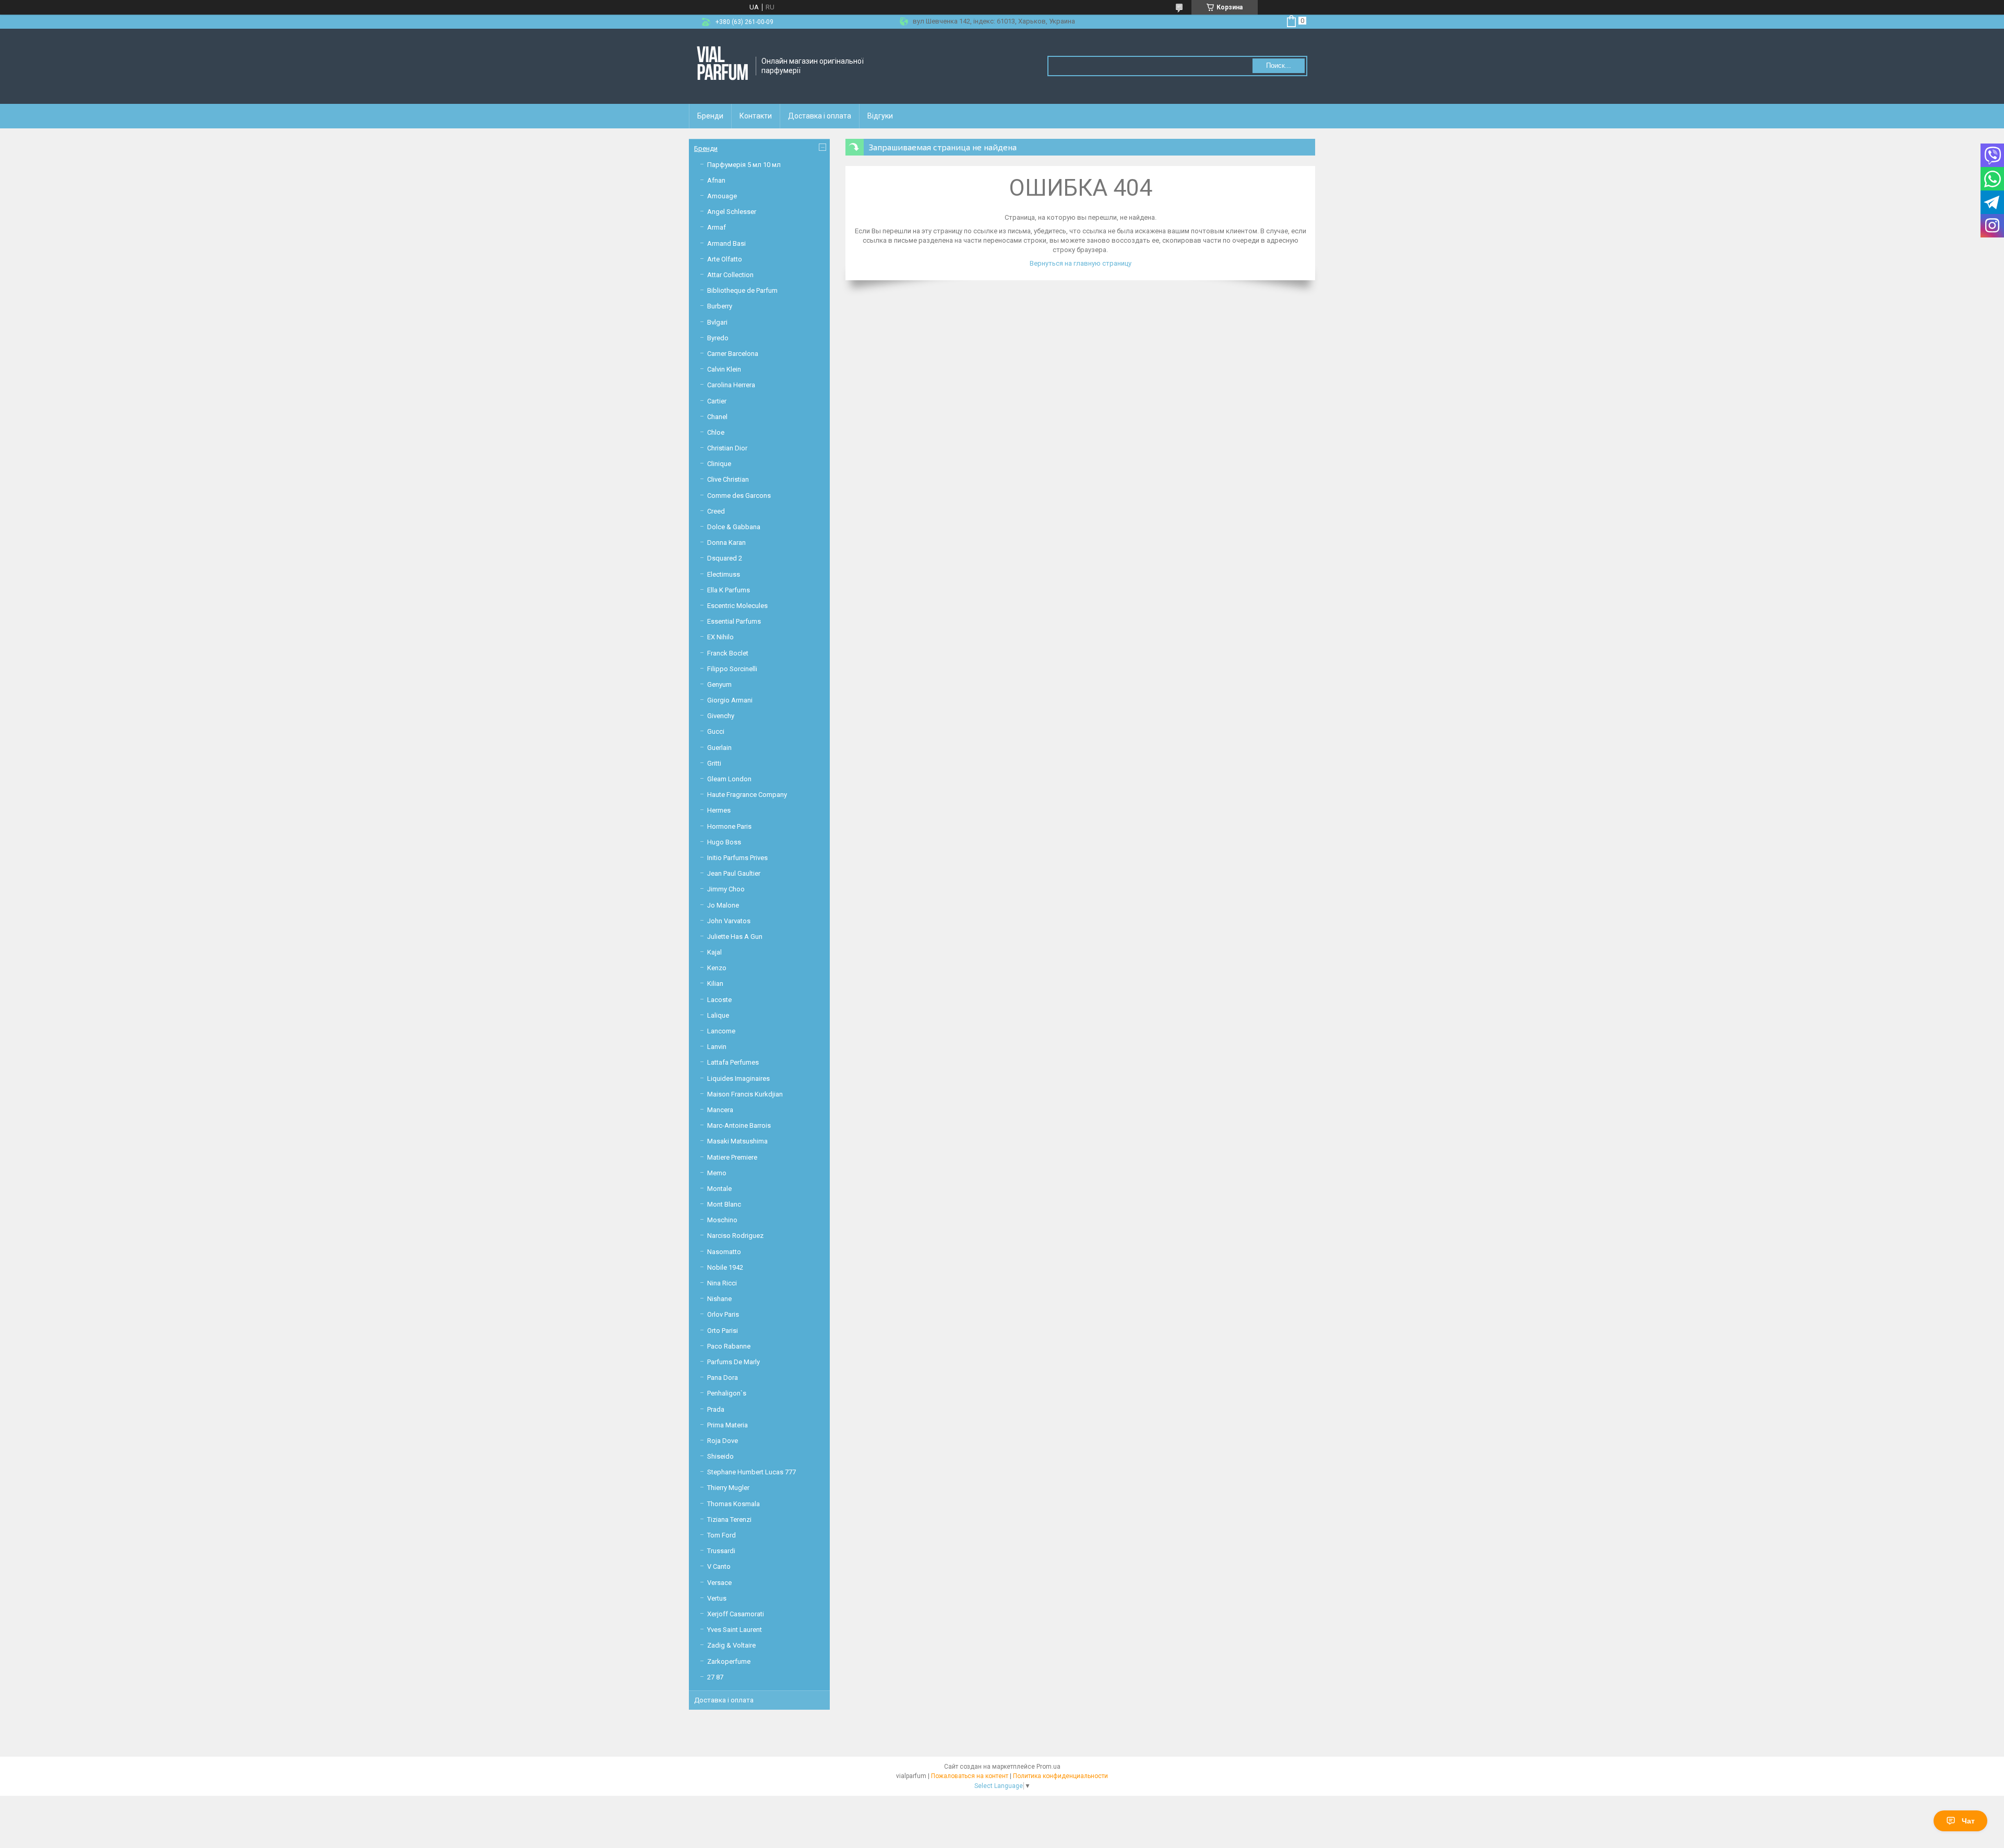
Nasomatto (724, 1252)
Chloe (716, 432)
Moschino (722, 1220)
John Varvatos (729, 921)
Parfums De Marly (733, 1362)
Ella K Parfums (729, 590)
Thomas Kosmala (733, 1504)
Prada (716, 1409)
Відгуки (880, 116)
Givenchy (721, 716)
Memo (717, 1173)
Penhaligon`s (727, 1393)
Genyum (719, 684)
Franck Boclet (728, 653)
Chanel (717, 417)
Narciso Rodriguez (735, 1236)
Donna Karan (726, 543)
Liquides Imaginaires (738, 1078)
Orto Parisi (723, 1331)
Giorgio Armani (730, 700)
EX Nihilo (720, 637)
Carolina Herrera (731, 385)
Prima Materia (727, 1425)
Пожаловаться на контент (970, 1776)
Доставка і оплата (820, 116)
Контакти (756, 116)
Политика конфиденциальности (1060, 1776)
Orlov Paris (723, 1314)
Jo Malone (723, 905)
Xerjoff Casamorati (736, 1614)
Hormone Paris (729, 826)
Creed (716, 511)
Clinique (719, 464)
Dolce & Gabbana (734, 527)
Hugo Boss (724, 842)
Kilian (715, 983)
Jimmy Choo (726, 889)
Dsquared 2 (725, 558)
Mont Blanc (724, 1204)
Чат (1968, 1821)
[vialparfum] (723, 66)
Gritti (714, 763)
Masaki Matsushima (737, 1141)
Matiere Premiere (732, 1157)
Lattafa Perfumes (733, 1062)
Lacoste (719, 1000)
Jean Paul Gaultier (734, 873)
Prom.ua (1048, 1767)
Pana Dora (723, 1378)
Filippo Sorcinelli (732, 669)
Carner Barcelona (733, 354)
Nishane (719, 1299)
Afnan (716, 180)
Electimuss (724, 574)
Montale (719, 1189)
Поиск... (1279, 65)
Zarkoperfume (729, 1661)
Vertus (717, 1598)
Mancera (720, 1110)
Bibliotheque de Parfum (742, 290)
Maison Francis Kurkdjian (745, 1094)
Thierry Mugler (728, 1488)
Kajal (714, 952)
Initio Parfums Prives (737, 858)
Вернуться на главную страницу (1081, 263)
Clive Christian (728, 479)
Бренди (710, 116)
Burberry (720, 306)
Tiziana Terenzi (729, 1519)
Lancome (721, 1031)
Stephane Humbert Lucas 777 (751, 1472)
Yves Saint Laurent (735, 1630)
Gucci (716, 731)
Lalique (718, 1015)
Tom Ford (721, 1535)
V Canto (719, 1566)
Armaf (717, 227)
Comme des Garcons (739, 496)
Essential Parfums (734, 621)
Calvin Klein (724, 369)
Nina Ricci (722, 1283)
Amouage (722, 196)
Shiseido (720, 1456)
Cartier (717, 401)
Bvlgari (717, 322)
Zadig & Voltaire (731, 1645)
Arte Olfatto (725, 259)
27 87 (715, 1677)
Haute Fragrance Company (747, 795)
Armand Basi (726, 243)
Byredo (718, 338)
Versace (719, 1583)
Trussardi (721, 1551)
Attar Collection (730, 275)
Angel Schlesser (732, 212)
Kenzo (717, 968)
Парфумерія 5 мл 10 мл (744, 165)
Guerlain (719, 748)
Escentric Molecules (737, 606)
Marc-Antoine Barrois (739, 1125)
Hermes (719, 810)
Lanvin (717, 1047)
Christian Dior (727, 448)
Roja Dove (723, 1441)
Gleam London (729, 779)
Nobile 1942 (725, 1267)
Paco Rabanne (729, 1346)
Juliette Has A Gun (735, 937)
